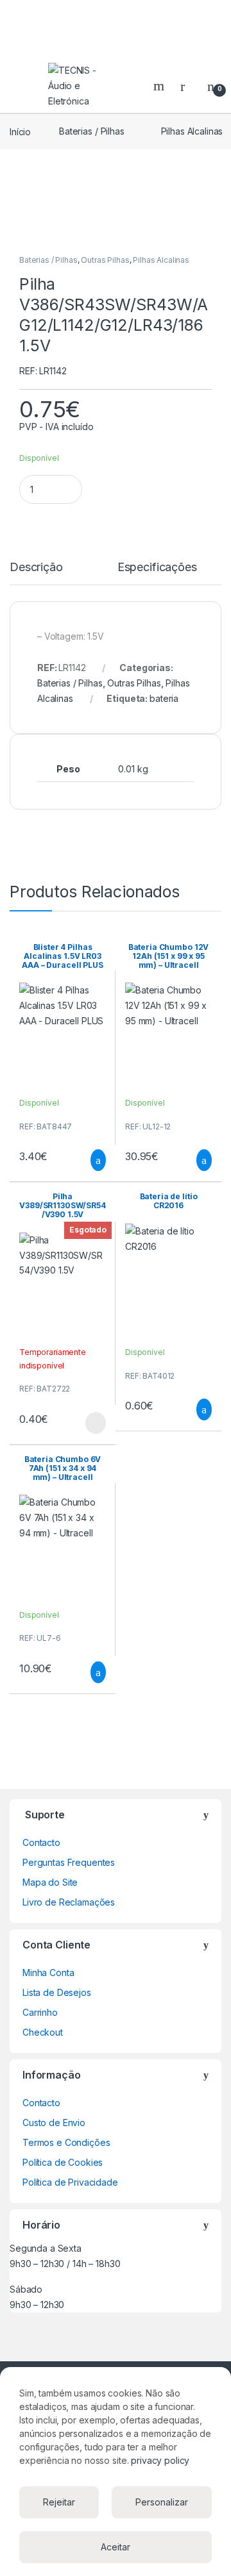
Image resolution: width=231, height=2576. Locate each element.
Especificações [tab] (157, 568)
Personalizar (162, 2502)
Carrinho (40, 2012)
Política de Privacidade (70, 2182)
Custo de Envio (54, 2123)
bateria (164, 698)
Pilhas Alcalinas (161, 260)
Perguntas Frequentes (69, 1862)
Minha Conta (48, 1973)
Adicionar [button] (86, 1160)
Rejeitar (59, 2502)
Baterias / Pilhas (92, 131)
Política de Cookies (63, 2162)
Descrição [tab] (36, 568)
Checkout (43, 2032)
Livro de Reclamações (69, 1902)
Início (20, 131)
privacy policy (160, 2460)
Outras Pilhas (105, 260)
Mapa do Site (50, 1882)
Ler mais (96, 1423)
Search (160, 86)
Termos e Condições (66, 2142)
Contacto (41, 1842)
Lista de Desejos (57, 1992)
